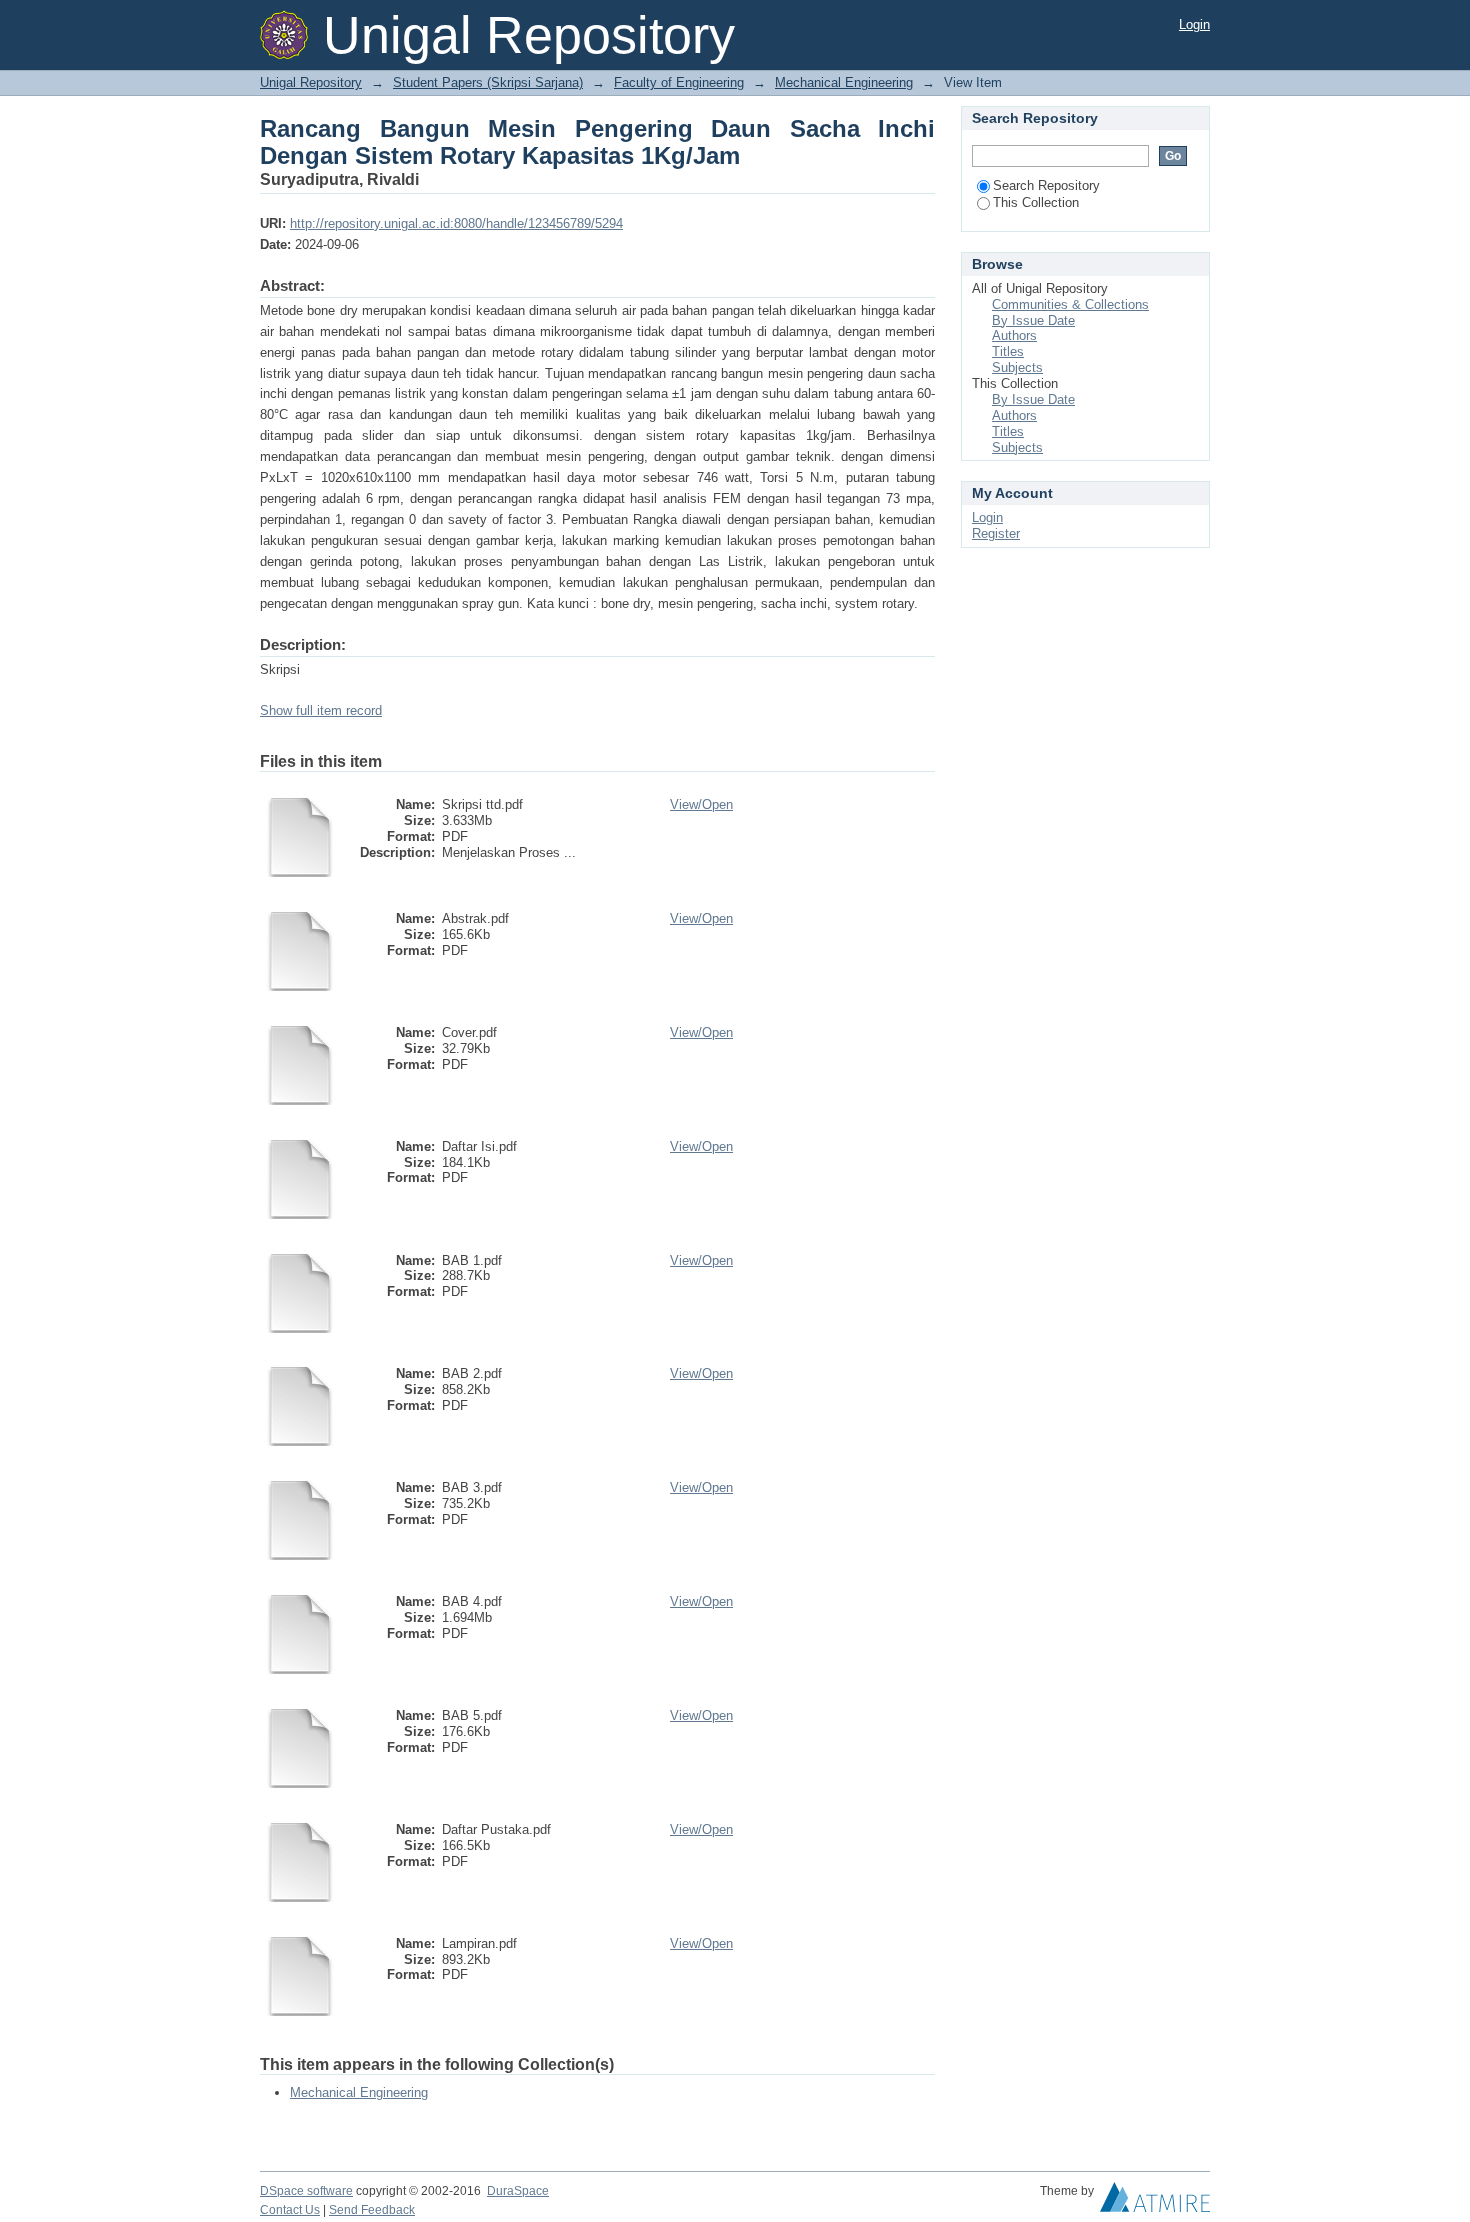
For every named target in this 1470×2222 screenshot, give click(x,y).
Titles (1008, 351)
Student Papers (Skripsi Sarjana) (488, 82)
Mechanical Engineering (844, 82)
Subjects (1017, 367)
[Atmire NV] (1155, 2202)
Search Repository (1046, 185)
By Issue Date (1033, 320)
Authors (1014, 335)
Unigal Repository (311, 82)
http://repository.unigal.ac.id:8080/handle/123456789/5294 (456, 223)
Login (1194, 24)
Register (996, 533)
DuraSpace (518, 2191)
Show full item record (321, 710)
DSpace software (306, 2191)
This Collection (1036, 202)
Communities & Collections (1070, 304)
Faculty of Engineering (679, 82)
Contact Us (290, 2210)
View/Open (701, 804)
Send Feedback (372, 2210)
